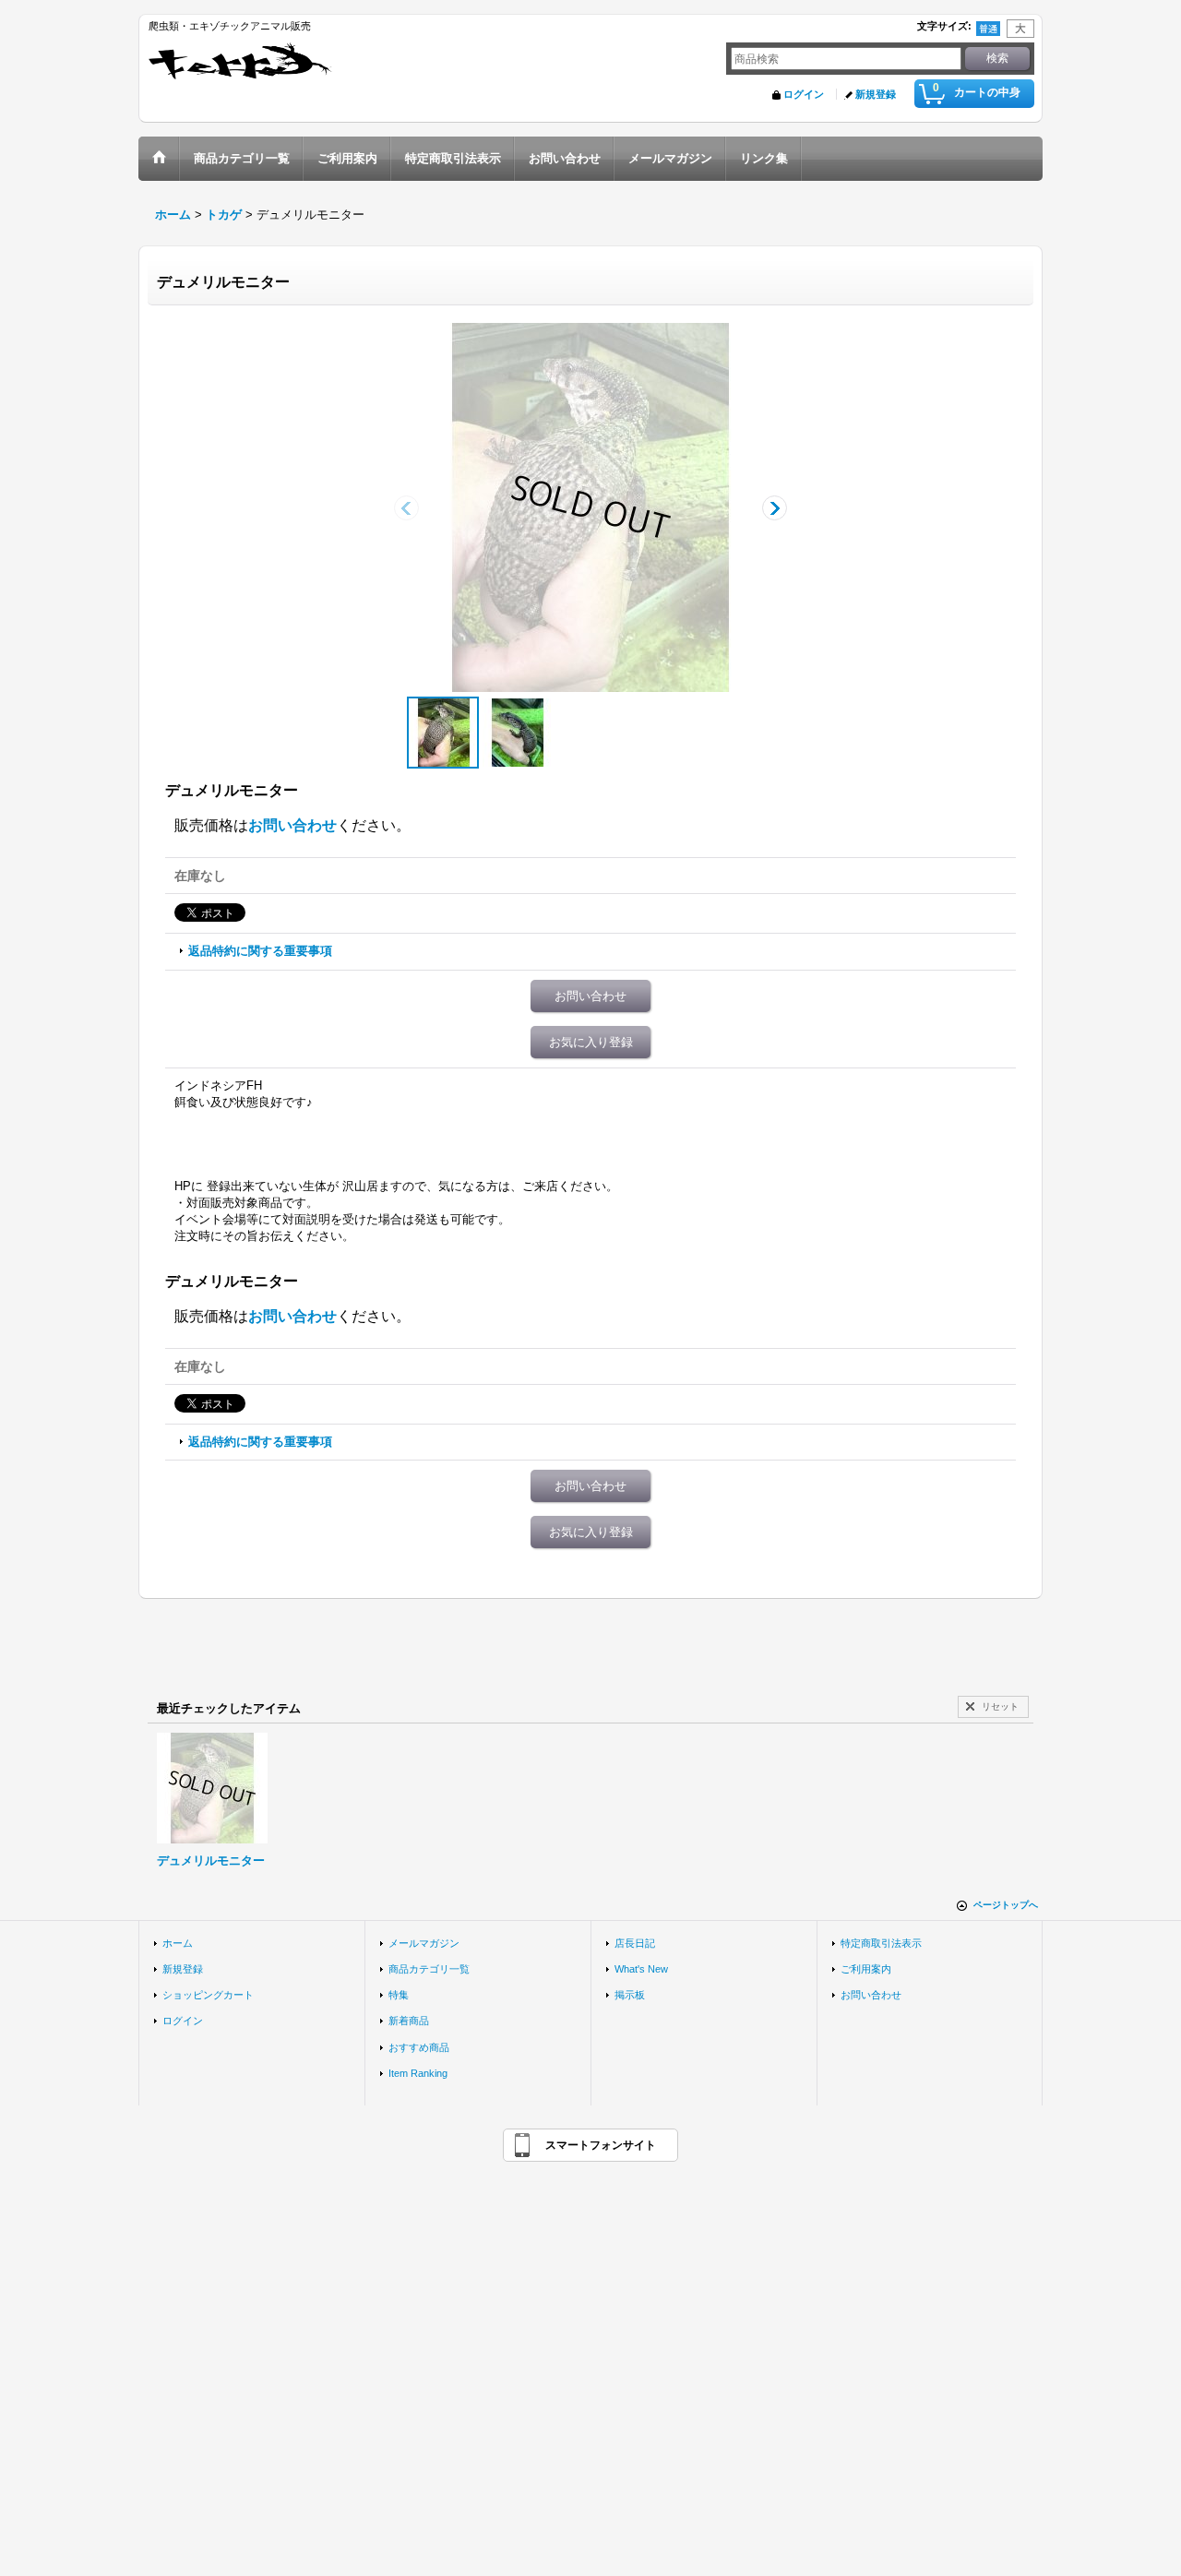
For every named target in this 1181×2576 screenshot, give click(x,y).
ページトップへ (1006, 1905)
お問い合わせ (292, 825)
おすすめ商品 (419, 2047)
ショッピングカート (208, 1995)
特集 (399, 1995)
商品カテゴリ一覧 (429, 1969)
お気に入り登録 (591, 1042)
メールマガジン (424, 1943)
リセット (1000, 1706)
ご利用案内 (866, 1969)
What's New (641, 1969)
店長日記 (635, 1943)
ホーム (178, 1943)
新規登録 (876, 94)
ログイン (804, 94)
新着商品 (409, 2021)
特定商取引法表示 (881, 1943)
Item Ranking (418, 2073)
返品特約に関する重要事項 (260, 951)
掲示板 (630, 1995)
